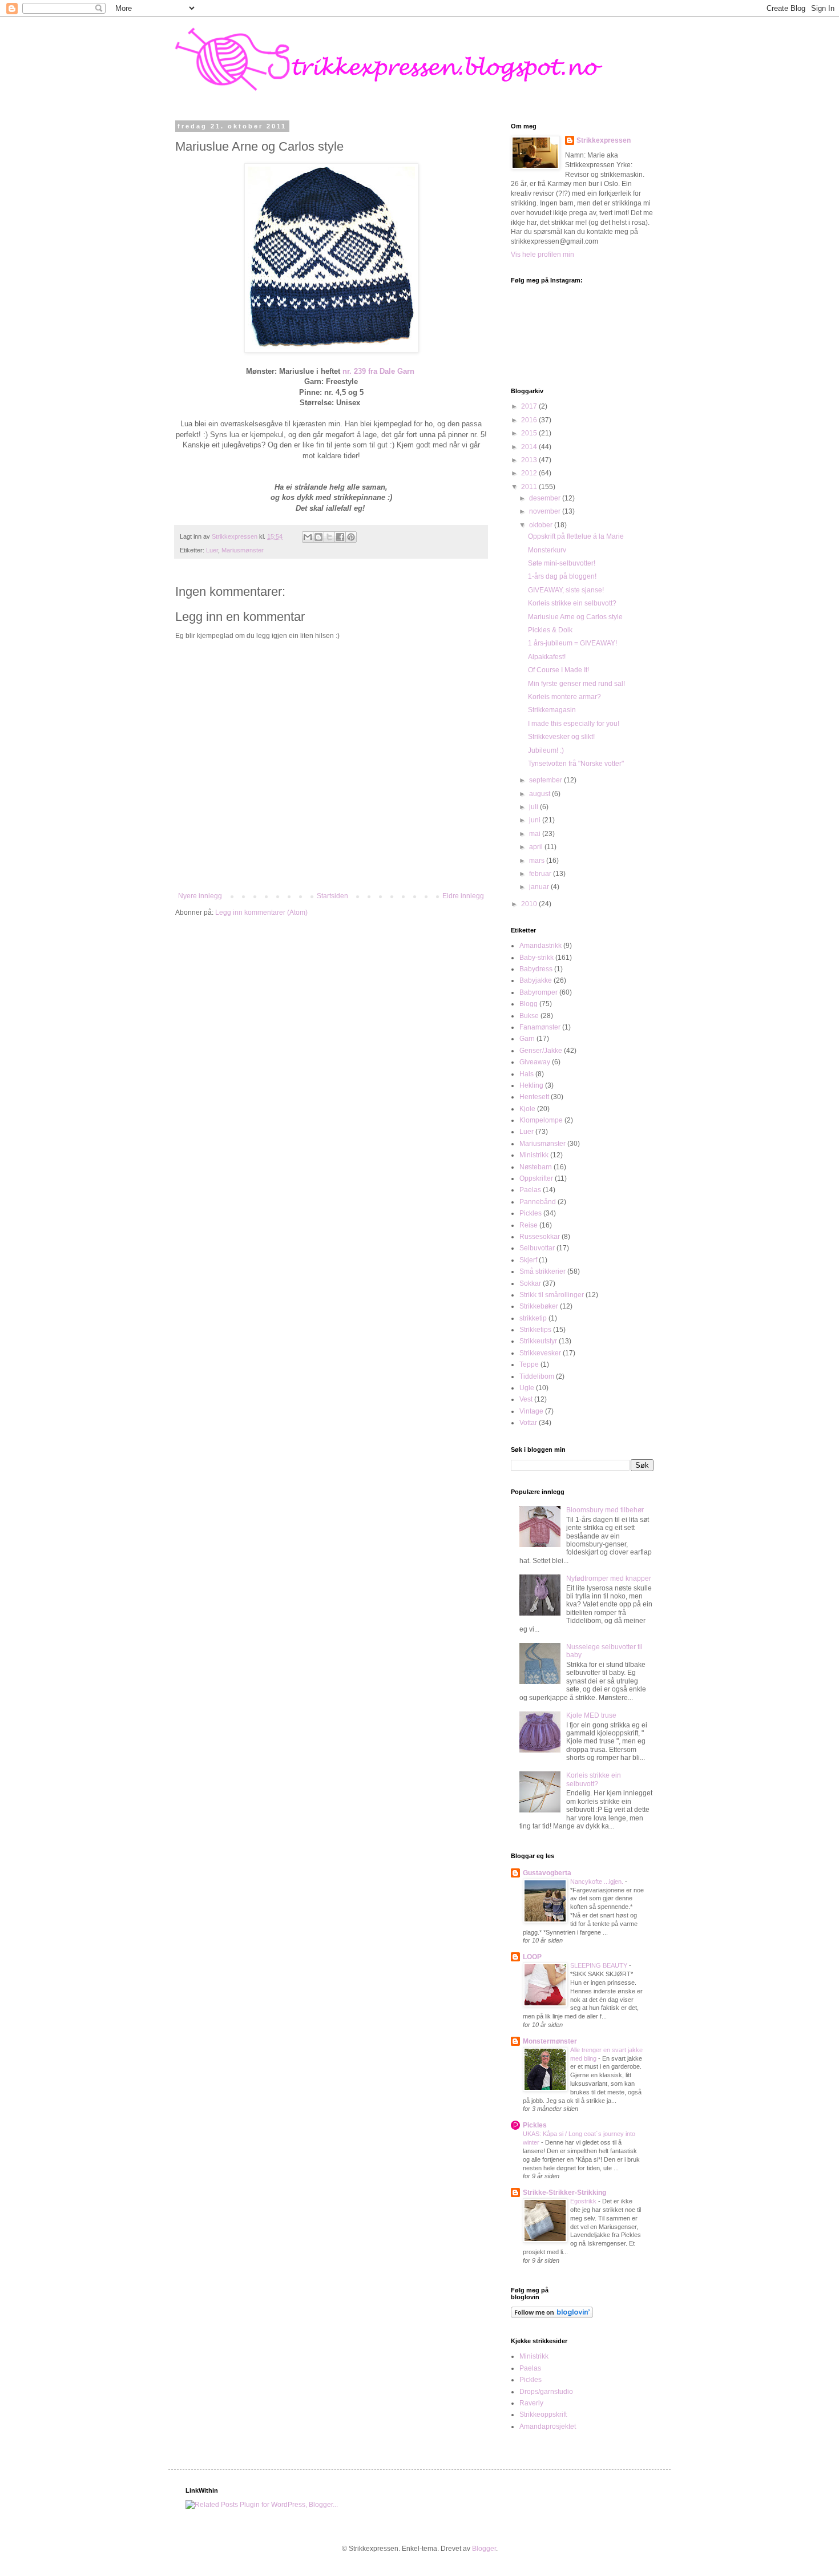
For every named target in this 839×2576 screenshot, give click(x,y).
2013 (530, 460)
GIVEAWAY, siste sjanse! (566, 590)
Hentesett (534, 1097)
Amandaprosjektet (548, 2426)
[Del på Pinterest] (351, 537)
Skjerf (528, 1260)
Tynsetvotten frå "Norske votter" (576, 764)
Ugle (527, 1388)
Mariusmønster (243, 550)
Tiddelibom (537, 1376)
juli (535, 807)
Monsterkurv (547, 550)
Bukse (529, 1016)
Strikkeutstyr (538, 1341)
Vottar (528, 1423)
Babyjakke (536, 980)
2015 (530, 433)
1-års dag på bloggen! (562, 576)
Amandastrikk (540, 946)
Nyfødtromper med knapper (609, 1578)
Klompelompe (541, 1120)
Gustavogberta (547, 1873)
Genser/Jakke (541, 1051)
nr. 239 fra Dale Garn (378, 371)
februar (541, 874)
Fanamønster (540, 1027)
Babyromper (539, 992)
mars (538, 861)
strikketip (533, 1318)
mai (536, 834)
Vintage (531, 1411)
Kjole (527, 1109)
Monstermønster (550, 2041)
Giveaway (535, 1062)
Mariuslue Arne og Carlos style (575, 617)
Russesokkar (540, 1237)
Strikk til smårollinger (552, 1295)
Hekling (531, 1085)
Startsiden (332, 896)
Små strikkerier (542, 1271)
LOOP (532, 1957)
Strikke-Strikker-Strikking (564, 2193)
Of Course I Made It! (558, 670)
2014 (530, 447)
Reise (529, 1225)
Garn (527, 1039)
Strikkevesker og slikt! (561, 737)
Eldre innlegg (463, 896)
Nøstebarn (536, 1167)
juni (536, 820)
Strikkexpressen (604, 140)
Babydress (536, 969)
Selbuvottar (537, 1248)
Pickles (531, 1213)
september (546, 780)
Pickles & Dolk (550, 630)
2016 (530, 420)
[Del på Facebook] (340, 537)
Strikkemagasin (552, 710)
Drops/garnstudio (546, 2392)
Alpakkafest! (547, 657)
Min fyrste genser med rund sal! (576, 684)
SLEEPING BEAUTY (600, 1965)
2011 (530, 487)
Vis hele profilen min (542, 255)
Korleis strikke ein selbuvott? (572, 603)
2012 (530, 473)
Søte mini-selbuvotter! (562, 563)
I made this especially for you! (574, 724)
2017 (530, 406)
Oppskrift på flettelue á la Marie (576, 536)
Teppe (529, 1364)
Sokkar (530, 1283)
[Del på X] (329, 537)
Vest (526, 1399)
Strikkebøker (539, 1306)
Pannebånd (538, 1202)
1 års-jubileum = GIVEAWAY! (572, 643)
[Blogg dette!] (318, 537)
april (537, 847)
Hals (527, 1074)
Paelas (530, 1190)
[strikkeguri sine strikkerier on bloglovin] (552, 2316)
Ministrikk (534, 1155)
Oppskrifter (536, 1178)
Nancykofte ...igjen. (598, 1881)
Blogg (529, 1004)
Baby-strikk (537, 958)
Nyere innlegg (200, 896)
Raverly (531, 2403)
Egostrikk (584, 2201)
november (546, 511)
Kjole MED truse (591, 1715)
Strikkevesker (540, 1353)
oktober (542, 525)
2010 (530, 904)
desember (546, 498)
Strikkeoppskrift (543, 2415)
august (540, 794)
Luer (212, 550)
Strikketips (535, 1330)
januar (540, 887)
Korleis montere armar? (564, 697)
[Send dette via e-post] (308, 537)
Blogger (484, 2549)
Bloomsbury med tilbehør (605, 1510)
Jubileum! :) (546, 750)
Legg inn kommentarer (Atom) (261, 912)
